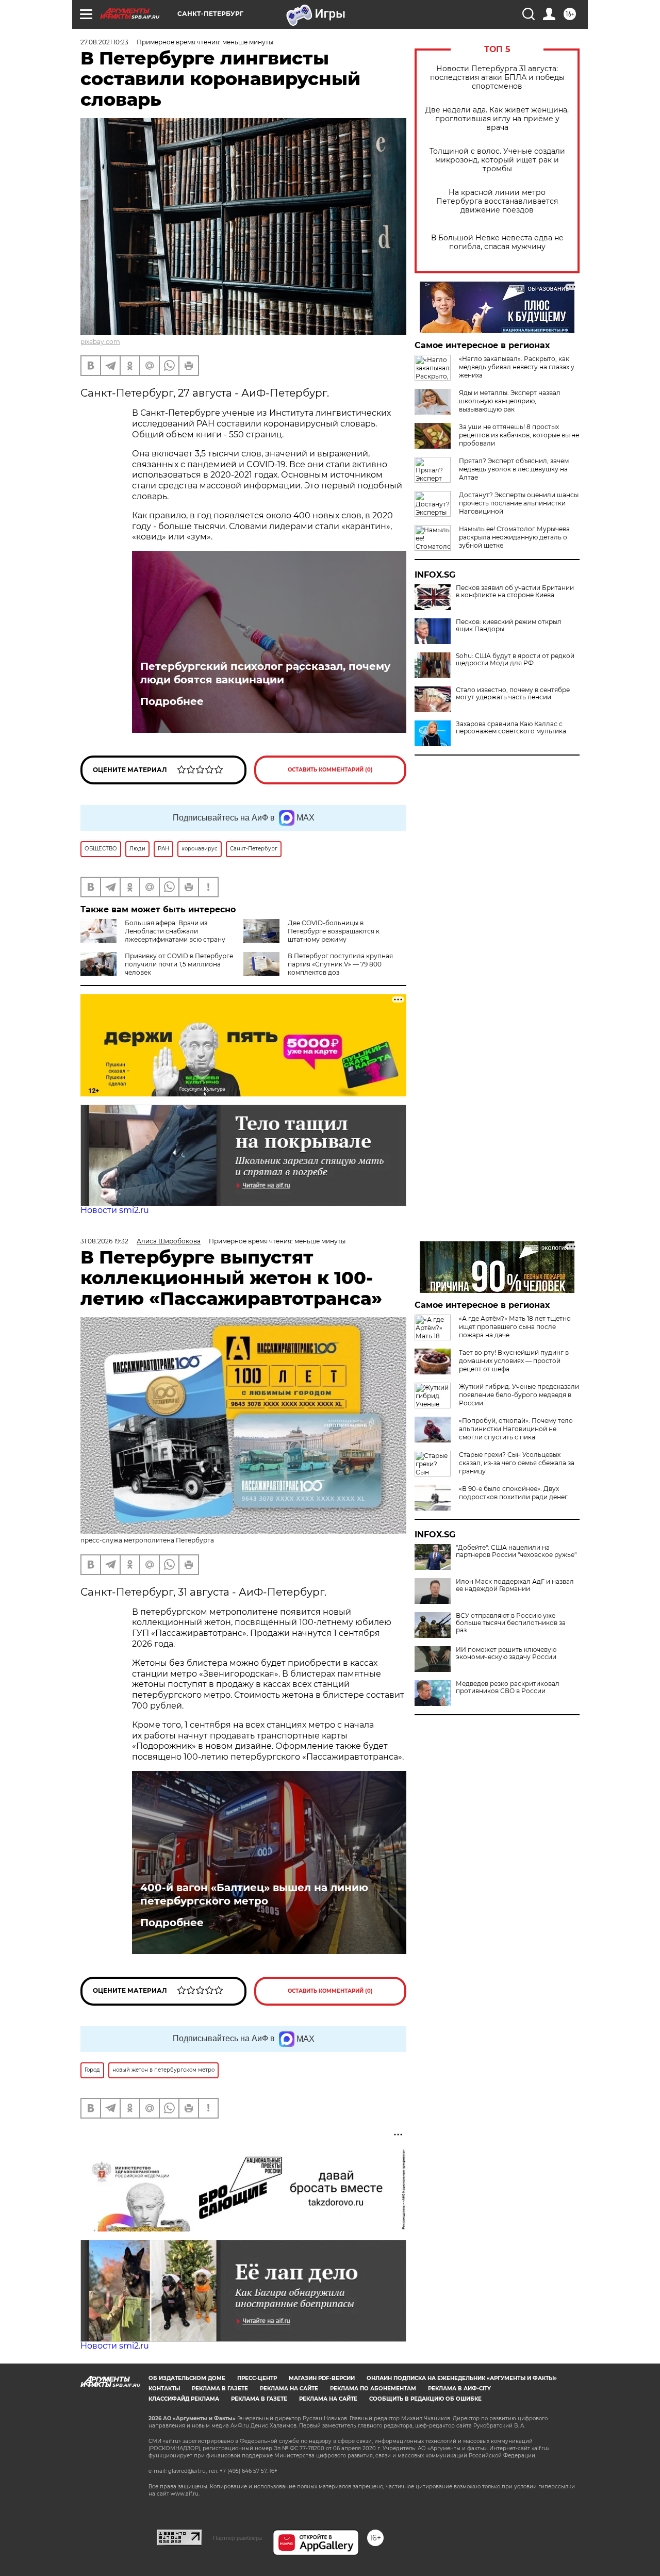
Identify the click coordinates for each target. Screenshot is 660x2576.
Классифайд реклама (184, 2399)
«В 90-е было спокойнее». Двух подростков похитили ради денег (513, 1493)
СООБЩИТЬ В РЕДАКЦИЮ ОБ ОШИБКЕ (425, 2399)
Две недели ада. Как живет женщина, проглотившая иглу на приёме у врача (497, 119)
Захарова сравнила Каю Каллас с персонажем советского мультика (511, 728)
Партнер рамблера (237, 2538)
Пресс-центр (257, 2378)
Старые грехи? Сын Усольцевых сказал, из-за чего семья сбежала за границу (517, 1463)
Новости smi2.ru (115, 1210)
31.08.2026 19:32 (104, 1241)
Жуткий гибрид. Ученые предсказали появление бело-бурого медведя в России (519, 1395)
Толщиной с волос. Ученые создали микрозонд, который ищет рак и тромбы (497, 160)
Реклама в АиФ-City (459, 2389)
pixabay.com (100, 342)
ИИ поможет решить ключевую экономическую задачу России (506, 1653)
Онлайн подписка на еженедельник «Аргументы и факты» (462, 2378)
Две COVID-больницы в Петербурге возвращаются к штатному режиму (334, 931)
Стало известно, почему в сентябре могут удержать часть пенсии (513, 694)
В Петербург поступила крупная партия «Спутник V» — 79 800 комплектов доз (340, 964)
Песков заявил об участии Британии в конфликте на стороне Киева (515, 592)
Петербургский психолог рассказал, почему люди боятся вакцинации (265, 673)
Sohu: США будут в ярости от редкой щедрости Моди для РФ (515, 660)
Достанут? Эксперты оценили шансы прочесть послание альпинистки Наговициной (519, 503)
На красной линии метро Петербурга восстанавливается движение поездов (497, 201)
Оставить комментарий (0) (330, 770)
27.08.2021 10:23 (104, 42)
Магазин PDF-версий (322, 2378)
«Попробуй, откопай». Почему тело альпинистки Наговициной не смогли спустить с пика (516, 1429)
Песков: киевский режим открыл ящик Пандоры (509, 626)
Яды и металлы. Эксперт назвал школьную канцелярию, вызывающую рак (510, 401)
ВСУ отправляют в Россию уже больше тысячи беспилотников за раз (511, 1623)
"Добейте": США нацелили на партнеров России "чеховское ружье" (516, 1551)
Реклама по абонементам (373, 2389)
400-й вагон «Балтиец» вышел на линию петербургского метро (254, 1894)
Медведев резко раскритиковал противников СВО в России (508, 1687)
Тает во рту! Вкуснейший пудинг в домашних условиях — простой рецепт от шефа (514, 1361)
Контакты (164, 2389)
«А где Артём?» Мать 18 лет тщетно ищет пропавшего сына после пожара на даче (515, 1327)
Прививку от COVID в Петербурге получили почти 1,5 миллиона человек (179, 964)
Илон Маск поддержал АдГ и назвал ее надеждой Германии (515, 1585)
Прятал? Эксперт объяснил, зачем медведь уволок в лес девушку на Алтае (514, 469)
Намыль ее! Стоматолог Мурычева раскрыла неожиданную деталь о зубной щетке (514, 537)
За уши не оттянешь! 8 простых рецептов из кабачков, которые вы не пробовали (519, 435)
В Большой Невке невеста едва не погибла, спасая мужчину (497, 242)
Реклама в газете (220, 2389)
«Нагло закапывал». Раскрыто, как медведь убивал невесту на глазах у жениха (517, 367)
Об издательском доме (187, 2378)
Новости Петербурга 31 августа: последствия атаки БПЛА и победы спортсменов (497, 78)
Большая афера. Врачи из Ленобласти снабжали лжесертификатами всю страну (175, 931)
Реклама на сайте (289, 2389)
